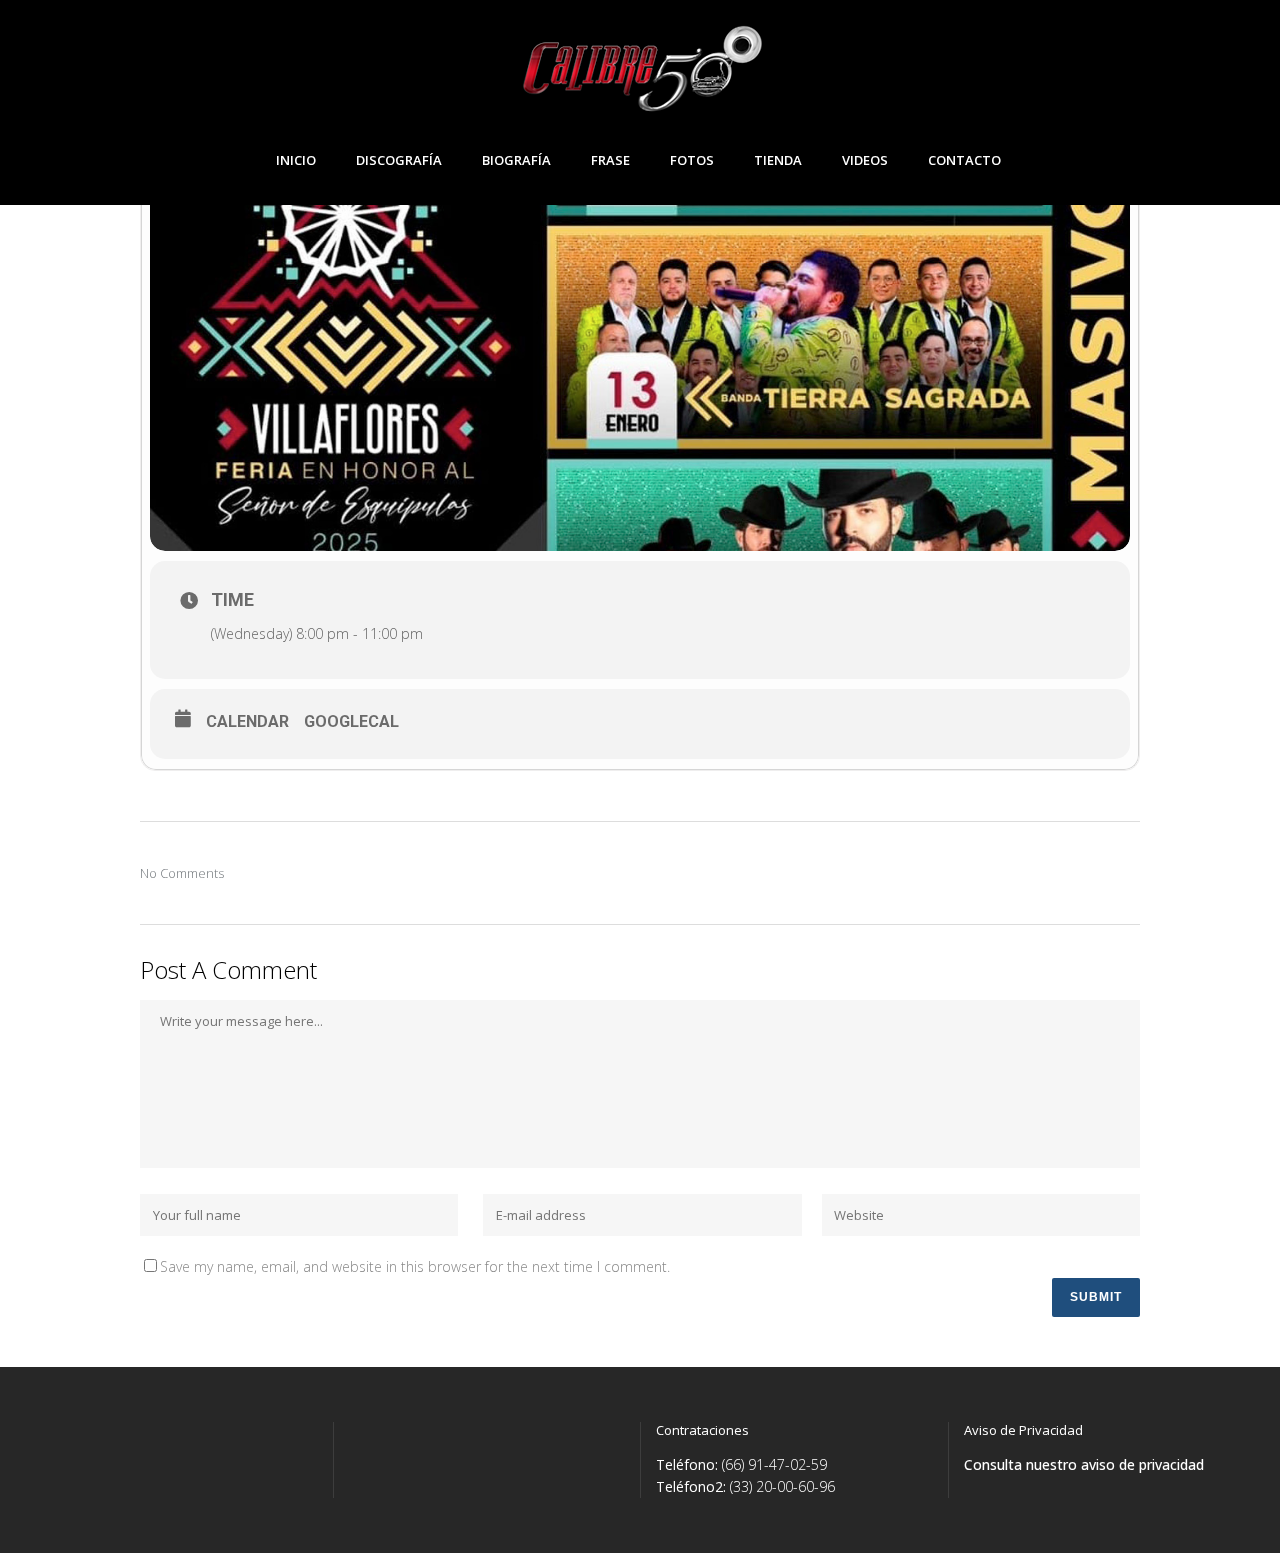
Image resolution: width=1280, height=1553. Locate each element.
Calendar (247, 721)
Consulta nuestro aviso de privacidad (1084, 1464)
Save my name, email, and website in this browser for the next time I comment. (415, 1266)
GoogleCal (351, 721)
